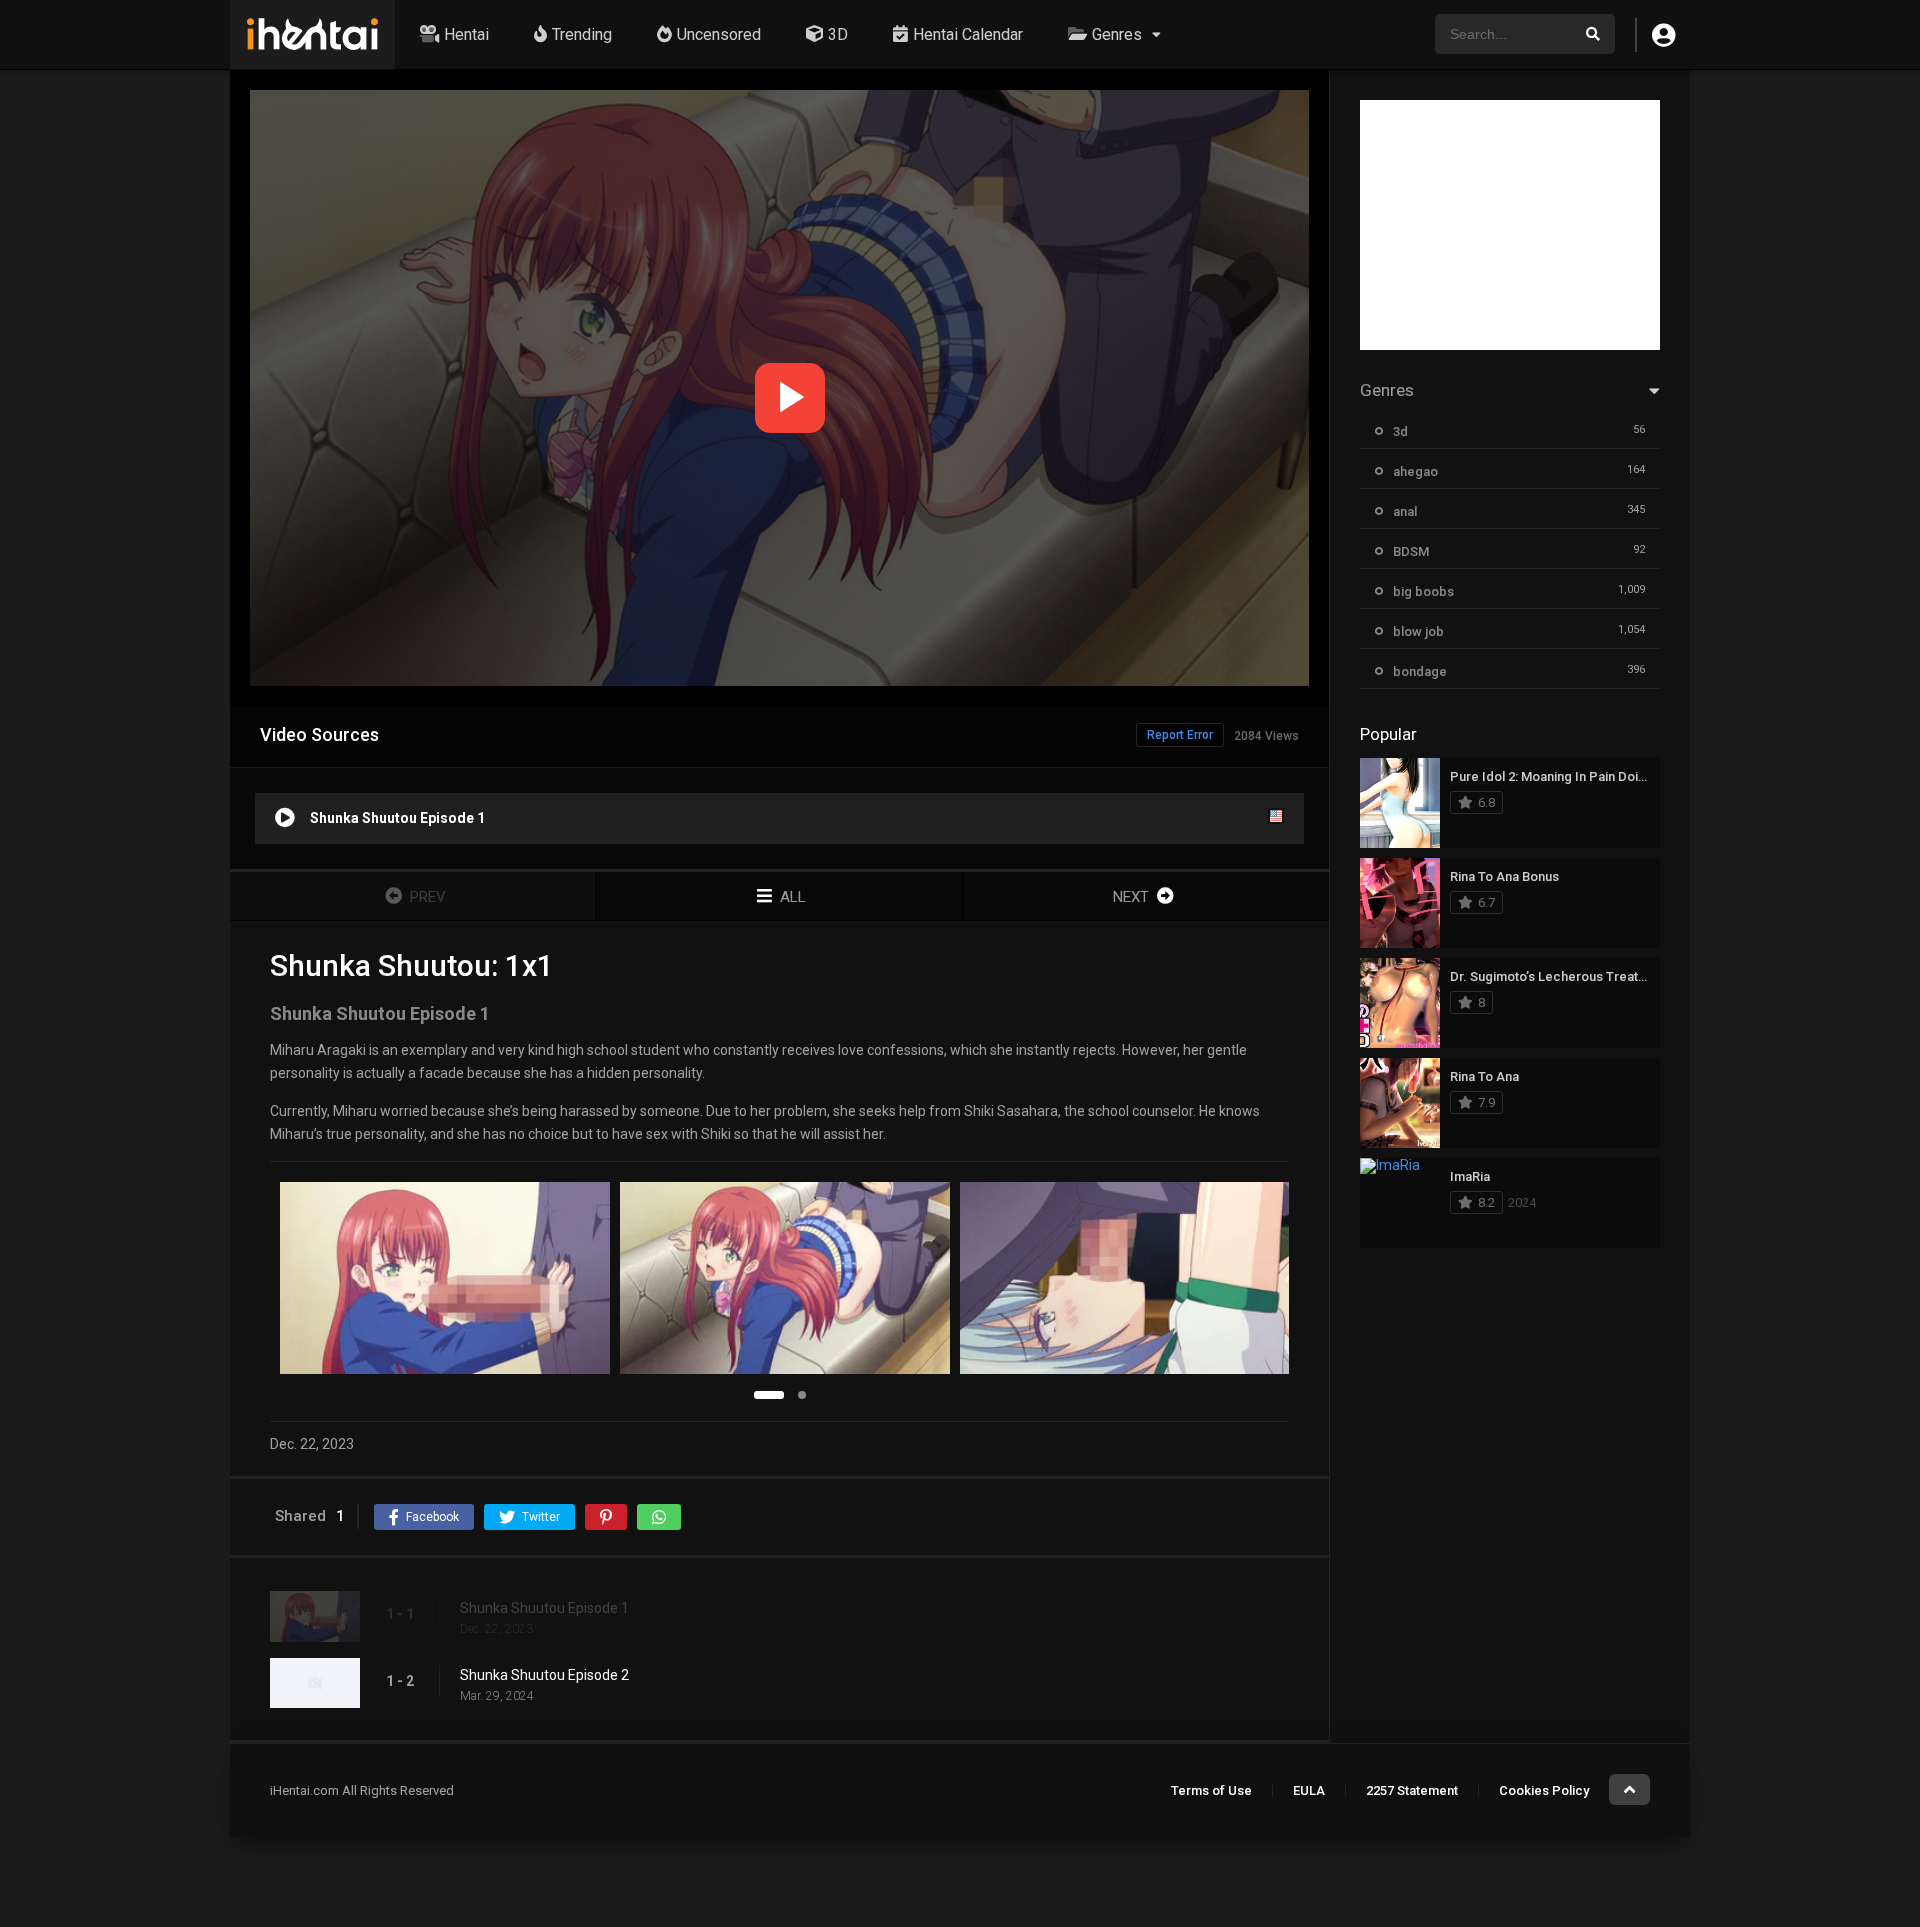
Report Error (1180, 735)
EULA (1309, 1790)
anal (1405, 511)
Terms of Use (1211, 1790)
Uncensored (719, 34)
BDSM (1411, 551)
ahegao (1415, 471)
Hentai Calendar (968, 34)
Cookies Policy (1544, 1790)
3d (1400, 431)
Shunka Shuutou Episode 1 (544, 1608)
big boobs (1423, 591)
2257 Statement (1412, 1790)
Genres (1117, 34)
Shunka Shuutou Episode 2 (544, 1675)
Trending (582, 34)
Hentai (466, 34)
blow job (1418, 631)
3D (838, 34)
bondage (1420, 671)
